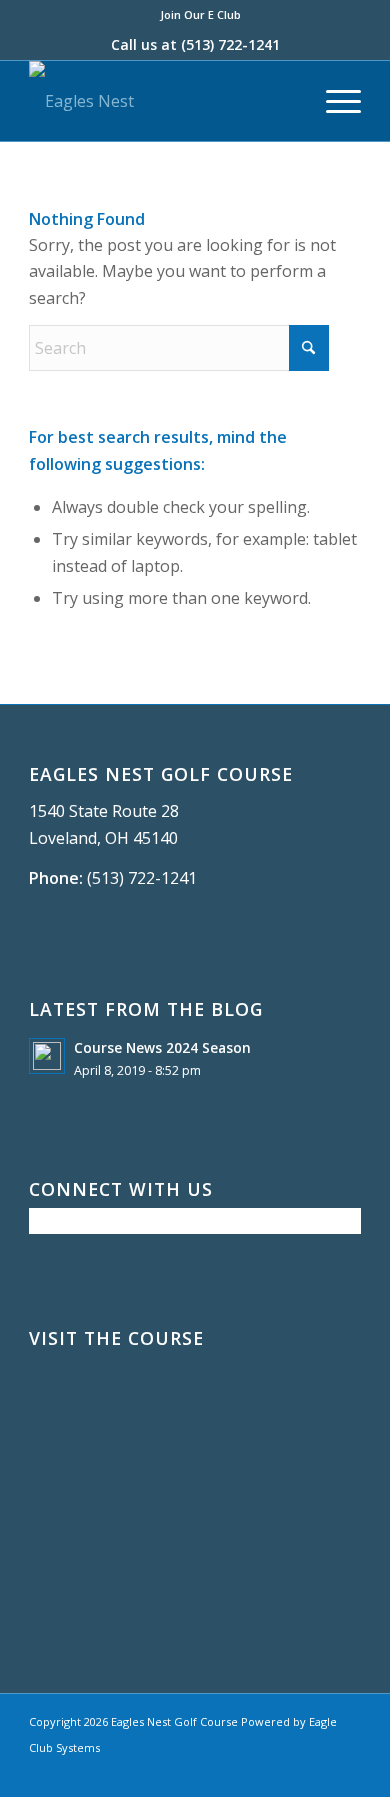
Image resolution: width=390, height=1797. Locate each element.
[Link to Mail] (346, 1772)
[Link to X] (286, 1772)
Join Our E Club (200, 14)
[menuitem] (200, 15)
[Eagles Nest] (161, 101)
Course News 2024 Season (162, 1047)
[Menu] (333, 101)
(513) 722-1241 (230, 44)
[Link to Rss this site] (316, 1772)
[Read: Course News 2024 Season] (47, 1056)
